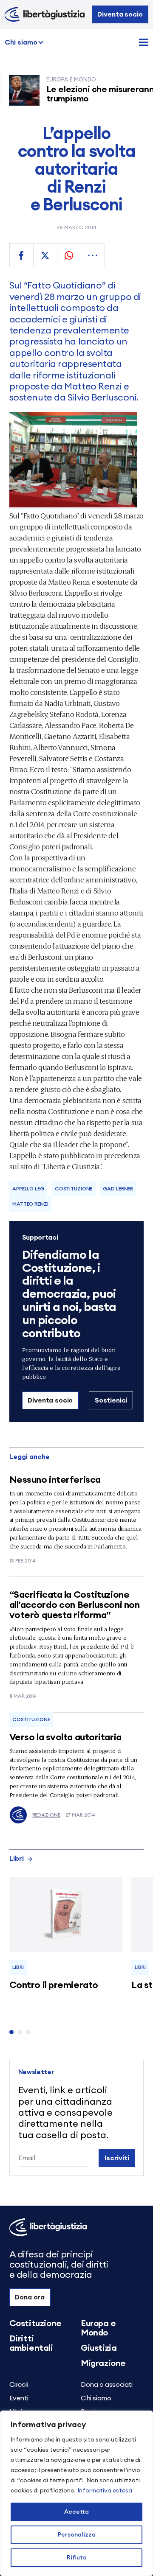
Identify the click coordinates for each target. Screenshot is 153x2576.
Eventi (19, 2398)
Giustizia (99, 2348)
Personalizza (77, 2535)
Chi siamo (21, 42)
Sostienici (111, 1400)
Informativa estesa (105, 2491)
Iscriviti (117, 2158)
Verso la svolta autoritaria (65, 1737)
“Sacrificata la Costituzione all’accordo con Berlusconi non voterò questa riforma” (75, 1605)
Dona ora (30, 2297)
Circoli (19, 2385)
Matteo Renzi (30, 1204)
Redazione (46, 1815)
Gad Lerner (118, 1189)
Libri (17, 1859)
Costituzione (74, 1189)
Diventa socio (120, 14)
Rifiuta (77, 2558)
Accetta (76, 2512)
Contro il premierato (54, 1985)
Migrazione (103, 2363)
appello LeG (28, 1189)
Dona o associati (107, 2385)
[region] (76, 2493)
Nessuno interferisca (55, 1480)
